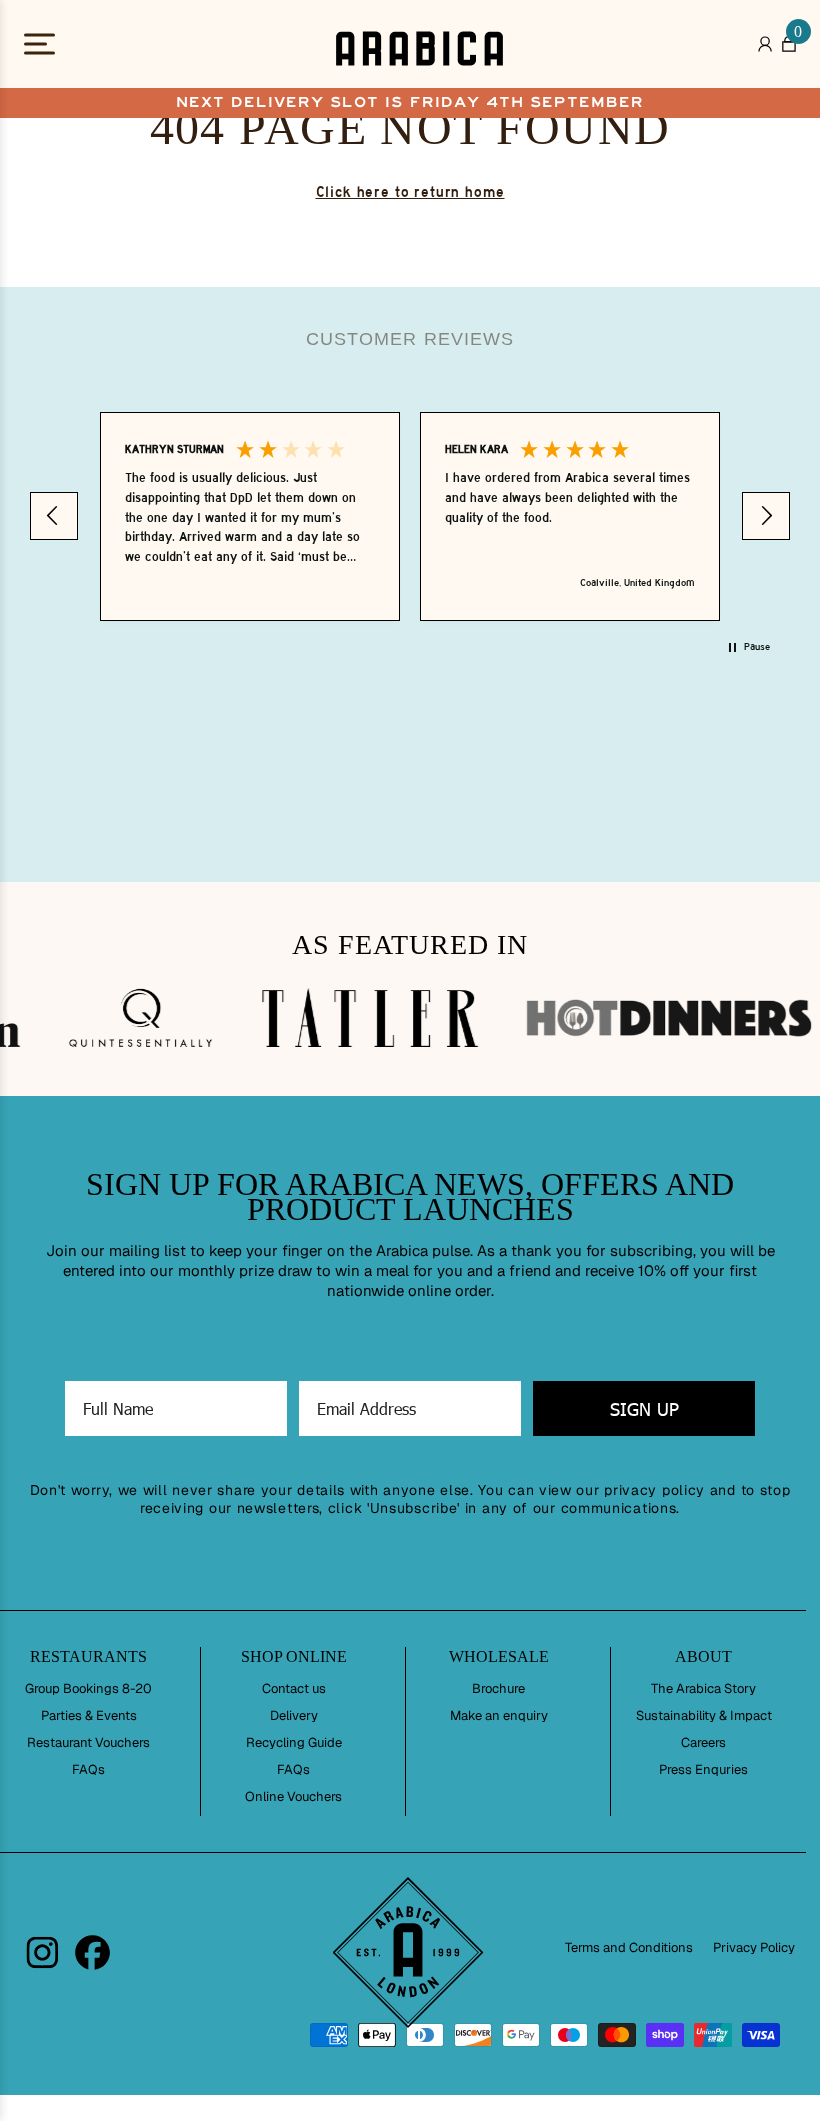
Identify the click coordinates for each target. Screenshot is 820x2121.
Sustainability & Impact (704, 1716)
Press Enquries (703, 1770)
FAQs (88, 1770)
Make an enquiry (499, 1716)
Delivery (294, 1716)
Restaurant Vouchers (88, 1743)
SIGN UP (644, 1408)
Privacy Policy (754, 1947)
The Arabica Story (703, 1689)
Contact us (294, 1689)
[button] (54, 516)
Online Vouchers (293, 1797)
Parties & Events (89, 1716)
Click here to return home (410, 192)
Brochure (498, 1689)
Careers (703, 1743)
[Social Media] (42, 1952)
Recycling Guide (294, 1743)
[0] (789, 49)
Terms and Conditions (629, 1947)
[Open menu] (57, 48)
